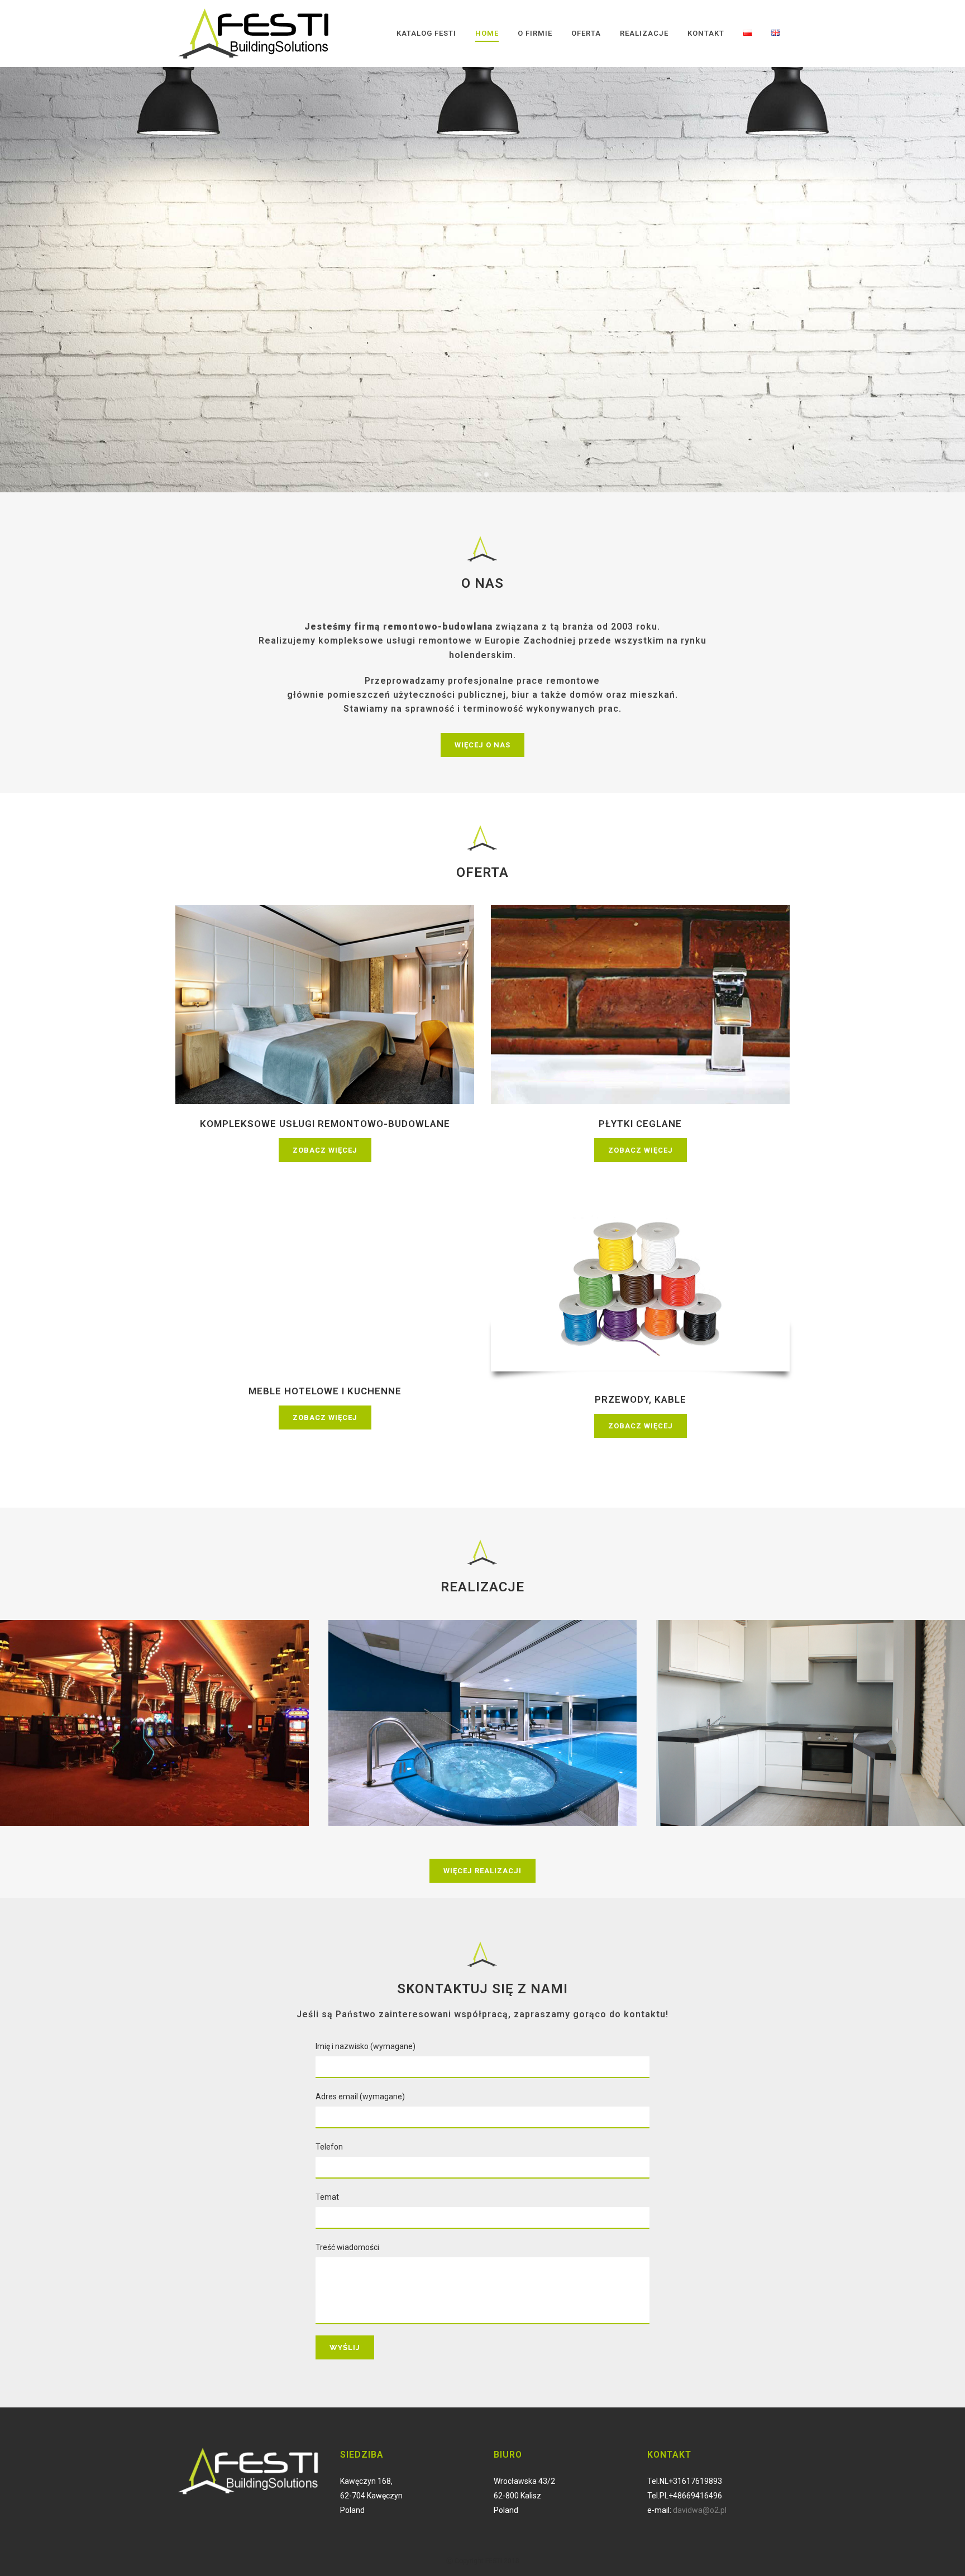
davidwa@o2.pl (700, 2510)
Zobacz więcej (325, 1150)
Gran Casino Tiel (154, 1703)
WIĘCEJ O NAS (482, 745)
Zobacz (154, 1736)
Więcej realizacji (482, 1870)
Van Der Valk (483, 1703)
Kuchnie (811, 1703)
